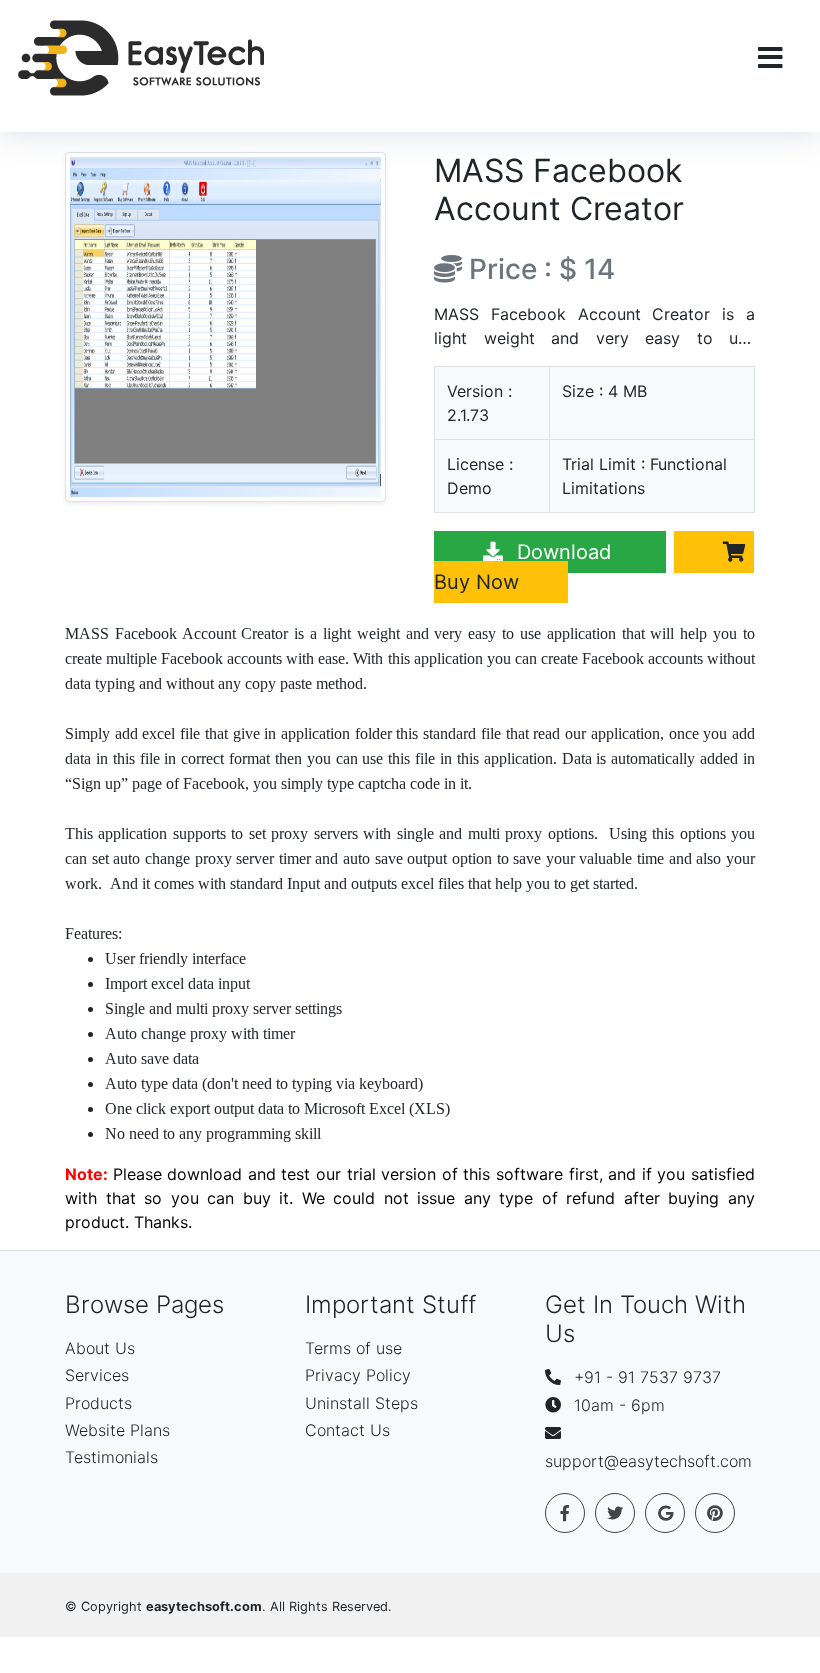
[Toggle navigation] (770, 58)
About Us (100, 1348)
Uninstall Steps (361, 1403)
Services (97, 1375)
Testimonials (111, 1457)
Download (564, 552)
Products (98, 1403)
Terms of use (353, 1348)
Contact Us (347, 1430)
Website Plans (117, 1430)
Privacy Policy (358, 1375)
